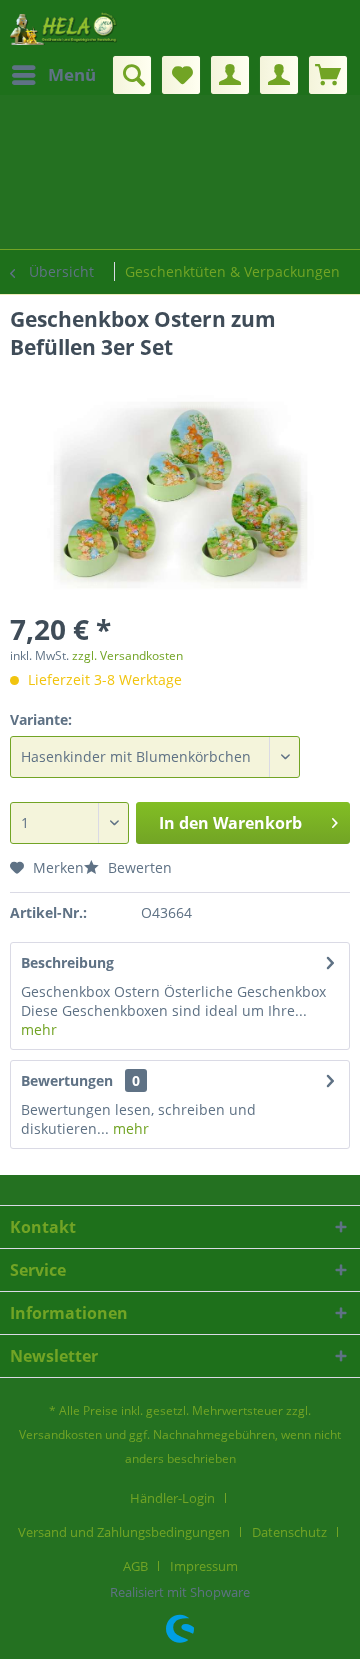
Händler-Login (172, 1498)
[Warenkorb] (328, 75)
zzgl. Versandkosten (127, 655)
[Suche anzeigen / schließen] (132, 75)
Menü (72, 74)
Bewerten (138, 867)
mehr (39, 1029)
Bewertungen (67, 1080)
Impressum (204, 1566)
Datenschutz (289, 1532)
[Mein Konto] (230, 75)
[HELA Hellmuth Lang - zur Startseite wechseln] (63, 27)
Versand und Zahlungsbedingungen (124, 1532)
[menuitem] (53, 75)
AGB (135, 1566)
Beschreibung (67, 962)
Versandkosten (60, 1434)
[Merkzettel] (181, 75)
